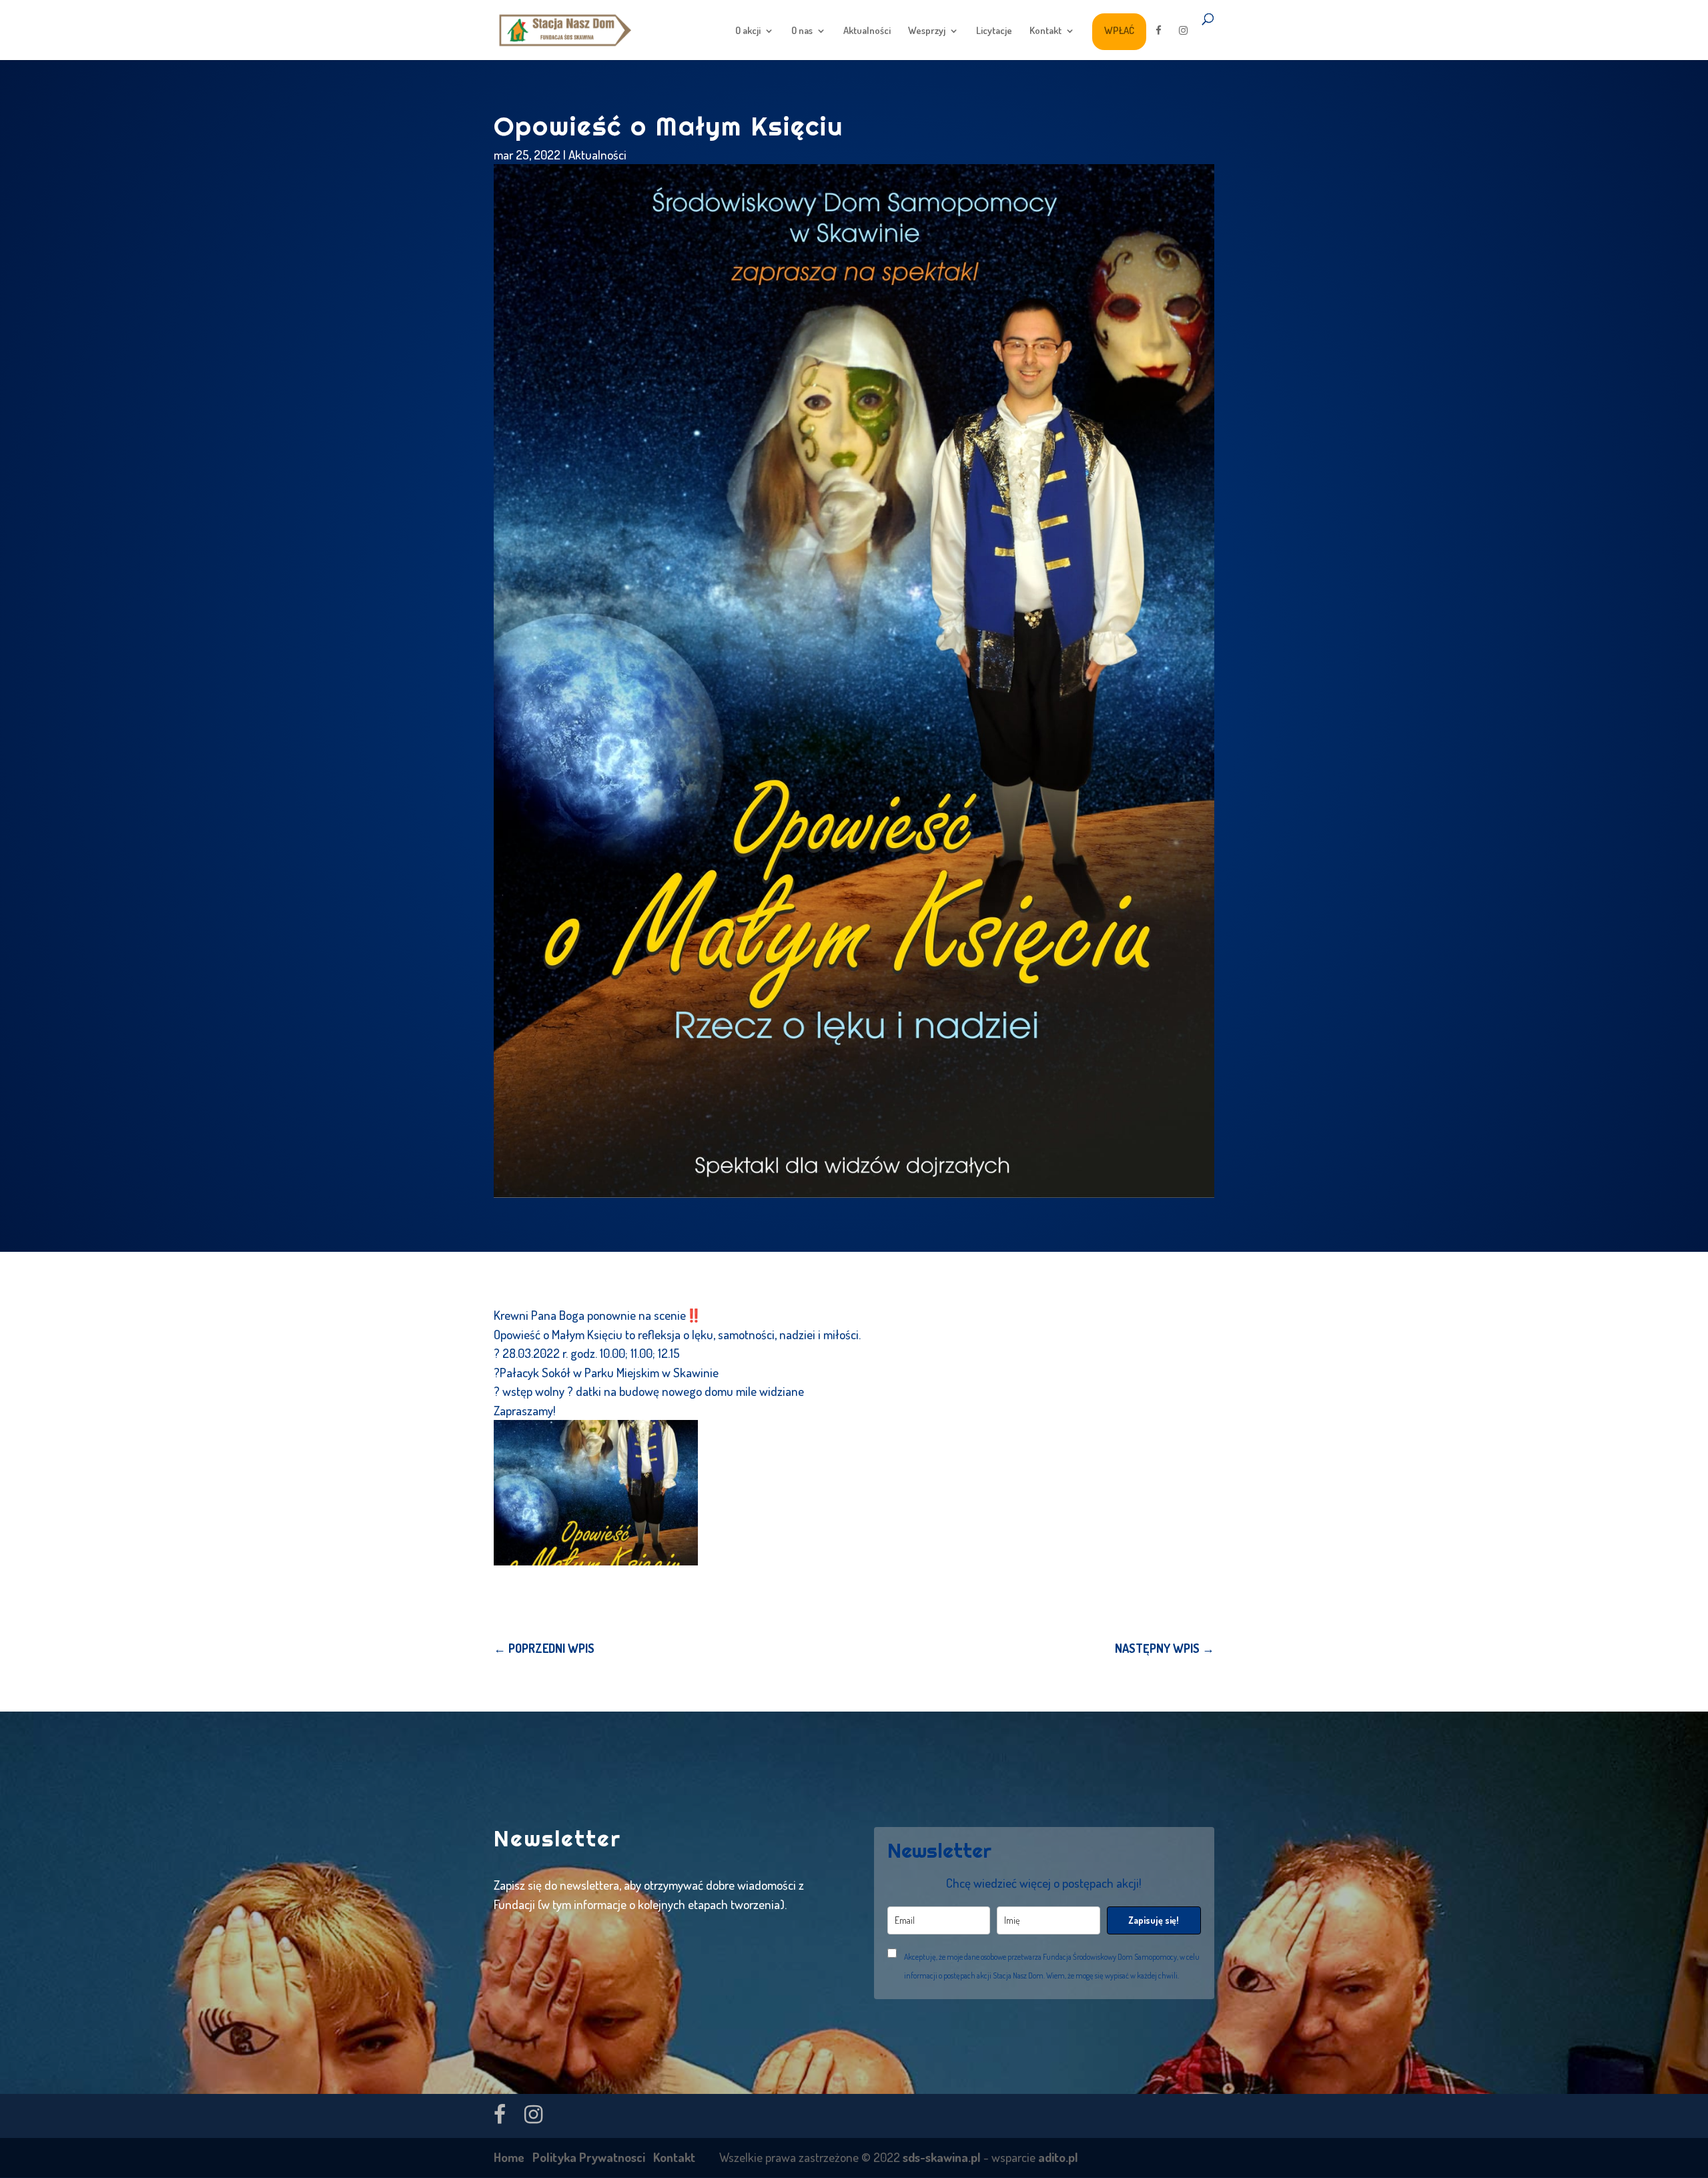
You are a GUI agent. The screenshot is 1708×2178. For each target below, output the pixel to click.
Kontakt (1045, 31)
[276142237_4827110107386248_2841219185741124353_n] (596, 1492)
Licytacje (994, 31)
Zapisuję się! (1154, 1920)
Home (509, 2157)
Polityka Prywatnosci (589, 2157)
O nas (802, 31)
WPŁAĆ (1119, 30)
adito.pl (1058, 2157)
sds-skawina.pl (942, 2157)
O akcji (748, 31)
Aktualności (867, 31)
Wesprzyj (927, 31)
